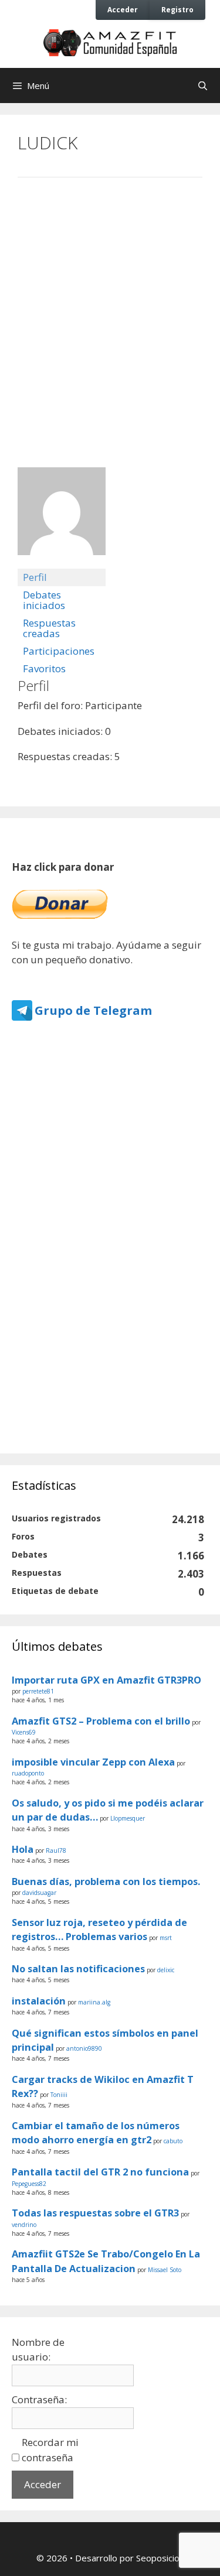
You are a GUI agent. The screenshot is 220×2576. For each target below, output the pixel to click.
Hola (23, 1849)
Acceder (123, 9)
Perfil (35, 577)
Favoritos (44, 668)
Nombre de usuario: (38, 2350)
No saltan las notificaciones (78, 1969)
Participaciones (59, 651)
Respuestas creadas (49, 628)
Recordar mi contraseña (50, 2450)
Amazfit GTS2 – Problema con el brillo (101, 1721)
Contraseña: (39, 2399)
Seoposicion (160, 2558)
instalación (39, 2001)
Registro (177, 9)
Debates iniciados (44, 600)
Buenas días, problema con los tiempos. (106, 1881)
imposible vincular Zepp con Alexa (93, 1762)
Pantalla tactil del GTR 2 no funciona (100, 2172)
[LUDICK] (62, 563)
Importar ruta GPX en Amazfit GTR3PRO (106, 1680)
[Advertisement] (110, 311)
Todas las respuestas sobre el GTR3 (95, 2213)
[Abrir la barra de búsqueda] (203, 85)
